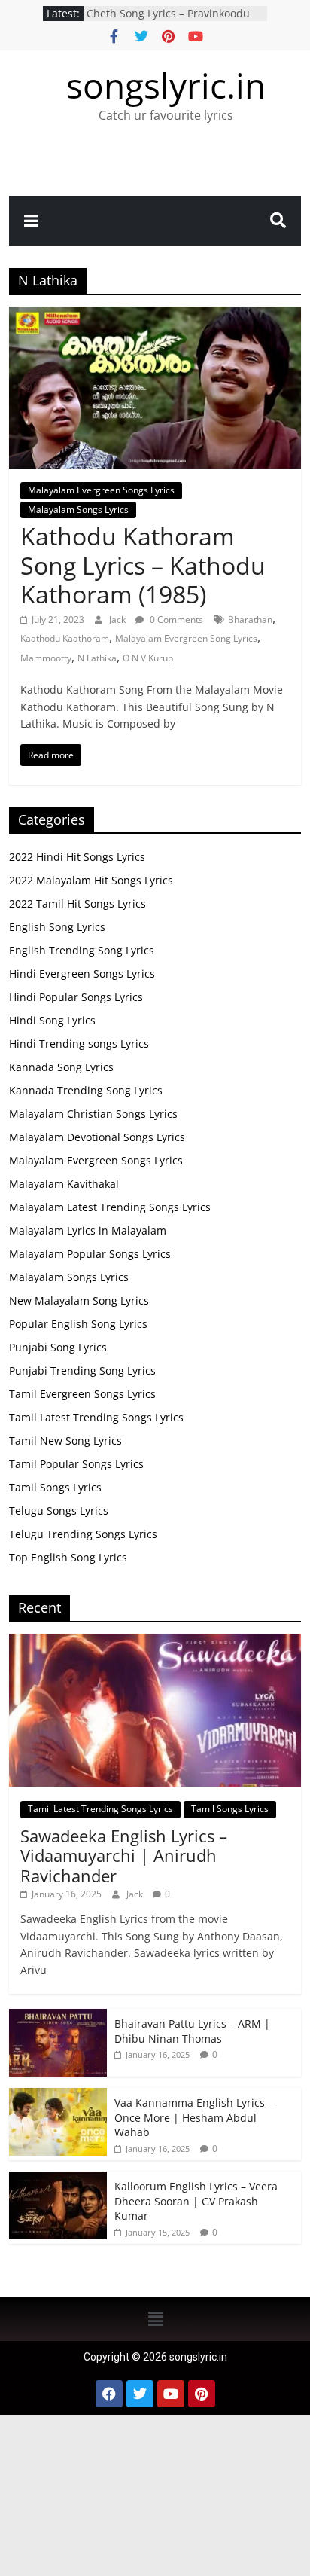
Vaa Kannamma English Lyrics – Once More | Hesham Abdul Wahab (194, 2117)
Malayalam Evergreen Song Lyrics (186, 638)
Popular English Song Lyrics (78, 1324)
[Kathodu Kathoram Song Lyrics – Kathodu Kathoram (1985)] (155, 316)
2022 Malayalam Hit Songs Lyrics (91, 880)
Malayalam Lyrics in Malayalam (88, 1230)
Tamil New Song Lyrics (65, 1441)
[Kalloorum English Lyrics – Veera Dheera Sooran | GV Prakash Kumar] (58, 2179)
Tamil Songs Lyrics (55, 1487)
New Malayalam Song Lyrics (79, 1300)
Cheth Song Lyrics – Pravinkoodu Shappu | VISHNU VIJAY (168, 21)
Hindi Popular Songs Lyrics (76, 997)
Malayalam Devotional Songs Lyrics (97, 1137)
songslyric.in (166, 85)
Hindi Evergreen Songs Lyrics (82, 974)
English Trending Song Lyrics (82, 950)
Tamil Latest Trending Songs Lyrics (96, 1417)
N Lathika (97, 658)
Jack (119, 620)
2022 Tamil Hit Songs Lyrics (77, 903)
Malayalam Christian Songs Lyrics (93, 1114)
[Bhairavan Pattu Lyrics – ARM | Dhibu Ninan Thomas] (58, 2017)
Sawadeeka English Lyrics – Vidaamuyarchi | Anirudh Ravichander (124, 1856)
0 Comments (175, 620)
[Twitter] (140, 2394)
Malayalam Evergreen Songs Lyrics (101, 490)
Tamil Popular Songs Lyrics (76, 1464)
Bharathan (250, 620)
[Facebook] (109, 2394)
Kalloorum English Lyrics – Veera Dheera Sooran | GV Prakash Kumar (196, 2201)
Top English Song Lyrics (68, 1557)
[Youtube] (171, 2394)
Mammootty (46, 658)
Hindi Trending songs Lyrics (79, 1044)
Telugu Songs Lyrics (59, 1511)
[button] (155, 2318)
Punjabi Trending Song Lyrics (82, 1370)
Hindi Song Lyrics (52, 1020)
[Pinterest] (202, 2394)
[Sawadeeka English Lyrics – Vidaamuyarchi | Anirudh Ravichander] (155, 1642)
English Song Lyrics (57, 927)
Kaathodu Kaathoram (65, 638)
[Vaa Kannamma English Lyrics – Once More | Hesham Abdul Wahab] (58, 2096)
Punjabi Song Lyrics (58, 1347)
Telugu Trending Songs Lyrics (83, 1534)
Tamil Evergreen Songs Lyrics (82, 1394)
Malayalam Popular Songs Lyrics (90, 1254)
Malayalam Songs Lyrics (78, 510)
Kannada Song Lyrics (61, 1067)
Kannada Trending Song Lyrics (86, 1090)
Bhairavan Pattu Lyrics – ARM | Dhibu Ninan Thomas (192, 2031)
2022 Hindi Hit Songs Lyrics (77, 857)
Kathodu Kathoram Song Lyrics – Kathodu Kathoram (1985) (143, 565)
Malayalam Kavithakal (64, 1184)
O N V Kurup (148, 658)
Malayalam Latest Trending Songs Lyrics (110, 1207)
